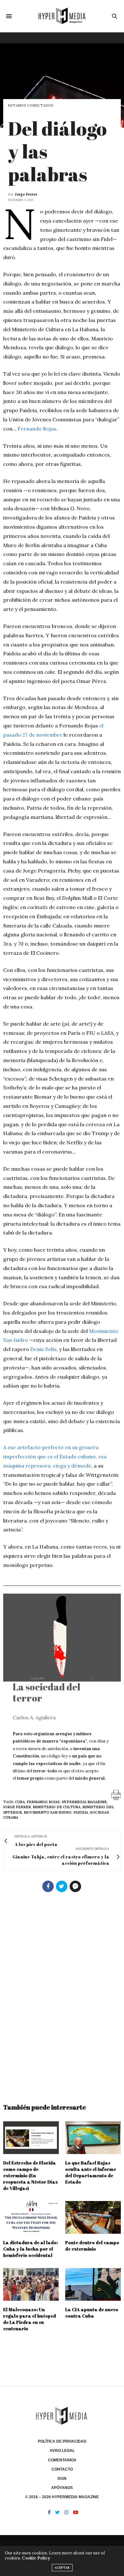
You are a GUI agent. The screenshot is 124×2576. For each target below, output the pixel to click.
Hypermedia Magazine (84, 1802)
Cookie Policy (36, 2558)
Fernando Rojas (37, 429)
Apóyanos (62, 2488)
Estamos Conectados (31, 106)
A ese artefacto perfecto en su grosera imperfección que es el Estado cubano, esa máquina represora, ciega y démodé (55, 1456)
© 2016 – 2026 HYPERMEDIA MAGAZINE (62, 2497)
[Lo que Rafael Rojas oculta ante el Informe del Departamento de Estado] (93, 2138)
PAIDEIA (81, 1812)
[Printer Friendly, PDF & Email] (116, 1794)
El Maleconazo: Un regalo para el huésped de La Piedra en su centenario (30, 2319)
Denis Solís (43, 1349)
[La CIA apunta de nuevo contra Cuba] (93, 2284)
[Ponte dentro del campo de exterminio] (93, 2217)
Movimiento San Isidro (48, 1812)
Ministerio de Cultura (57, 1807)
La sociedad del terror (47, 1692)
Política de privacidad (62, 2441)
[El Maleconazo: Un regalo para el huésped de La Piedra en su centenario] (31, 2284)
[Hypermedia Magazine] (62, 16)
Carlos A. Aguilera (34, 1717)
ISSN (62, 2479)
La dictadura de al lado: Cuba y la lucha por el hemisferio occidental (31, 2249)
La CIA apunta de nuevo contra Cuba (92, 2313)
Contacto (62, 2469)
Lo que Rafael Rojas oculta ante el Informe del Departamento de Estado (91, 2172)
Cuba (20, 1802)
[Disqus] (62, 1995)
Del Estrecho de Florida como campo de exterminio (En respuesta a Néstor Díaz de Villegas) (31, 2175)
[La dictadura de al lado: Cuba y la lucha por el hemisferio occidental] (31, 2217)
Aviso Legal (62, 2451)
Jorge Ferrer (26, 194)
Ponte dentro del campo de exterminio (92, 2246)
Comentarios (62, 2460)
